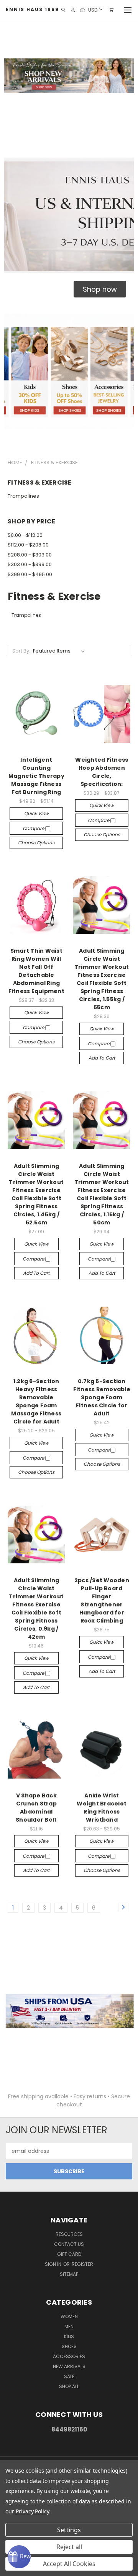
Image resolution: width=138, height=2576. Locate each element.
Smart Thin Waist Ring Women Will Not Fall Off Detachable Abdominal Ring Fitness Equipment (36, 971)
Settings (69, 2530)
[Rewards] (19, 2557)
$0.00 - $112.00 (25, 535)
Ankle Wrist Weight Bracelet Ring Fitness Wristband (102, 1808)
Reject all (69, 2547)
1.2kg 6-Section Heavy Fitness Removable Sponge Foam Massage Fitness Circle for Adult (36, 1401)
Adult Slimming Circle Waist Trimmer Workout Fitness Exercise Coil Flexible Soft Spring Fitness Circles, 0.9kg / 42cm (36, 1609)
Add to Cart (102, 1058)
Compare (34, 828)
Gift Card (69, 2254)
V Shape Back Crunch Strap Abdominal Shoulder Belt (36, 1808)
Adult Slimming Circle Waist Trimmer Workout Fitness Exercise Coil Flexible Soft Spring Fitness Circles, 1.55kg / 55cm (102, 979)
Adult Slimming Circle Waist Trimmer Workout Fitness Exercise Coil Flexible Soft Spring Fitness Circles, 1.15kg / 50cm (102, 1194)
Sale (69, 2376)
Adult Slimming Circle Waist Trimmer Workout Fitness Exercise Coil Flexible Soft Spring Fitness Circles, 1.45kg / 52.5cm (36, 1194)
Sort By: (21, 651)
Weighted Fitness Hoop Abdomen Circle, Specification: (102, 772)
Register (82, 2264)
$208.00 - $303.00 (30, 555)
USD (93, 9)
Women (69, 2316)
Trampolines (23, 496)
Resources (69, 2234)
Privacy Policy (32, 2511)
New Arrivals (69, 2366)
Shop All (69, 2386)
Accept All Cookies (69, 2564)
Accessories (69, 2356)
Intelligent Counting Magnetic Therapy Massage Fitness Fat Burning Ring (36, 776)
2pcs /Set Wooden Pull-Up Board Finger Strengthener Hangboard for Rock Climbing (102, 1600)
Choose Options (36, 843)
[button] (100, 289)
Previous (12, 2568)
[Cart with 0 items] (111, 10)
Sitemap (69, 2274)
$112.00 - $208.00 (28, 545)
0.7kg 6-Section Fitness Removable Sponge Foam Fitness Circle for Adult (102, 1397)
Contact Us (69, 2244)
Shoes (69, 2346)
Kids (69, 2336)
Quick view (36, 813)
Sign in (54, 2264)
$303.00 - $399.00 (30, 564)
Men (69, 2326)
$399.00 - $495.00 (30, 574)
